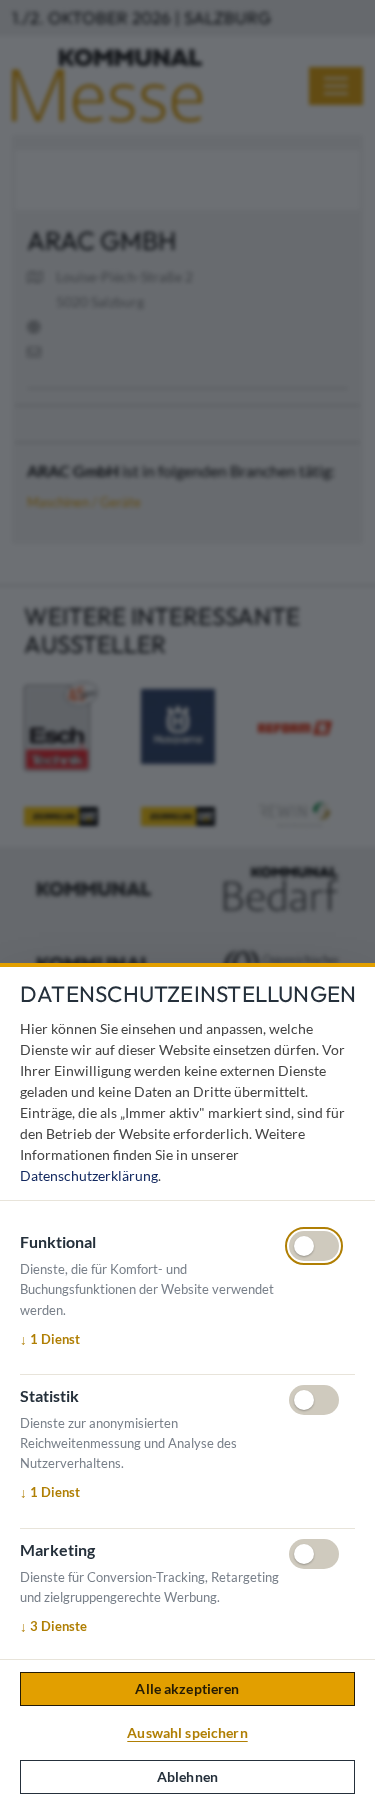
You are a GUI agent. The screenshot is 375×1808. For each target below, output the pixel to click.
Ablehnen (187, 1776)
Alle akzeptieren (187, 1688)
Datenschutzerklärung (89, 1175)
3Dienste (53, 1626)
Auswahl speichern (187, 1732)
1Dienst (50, 1339)
